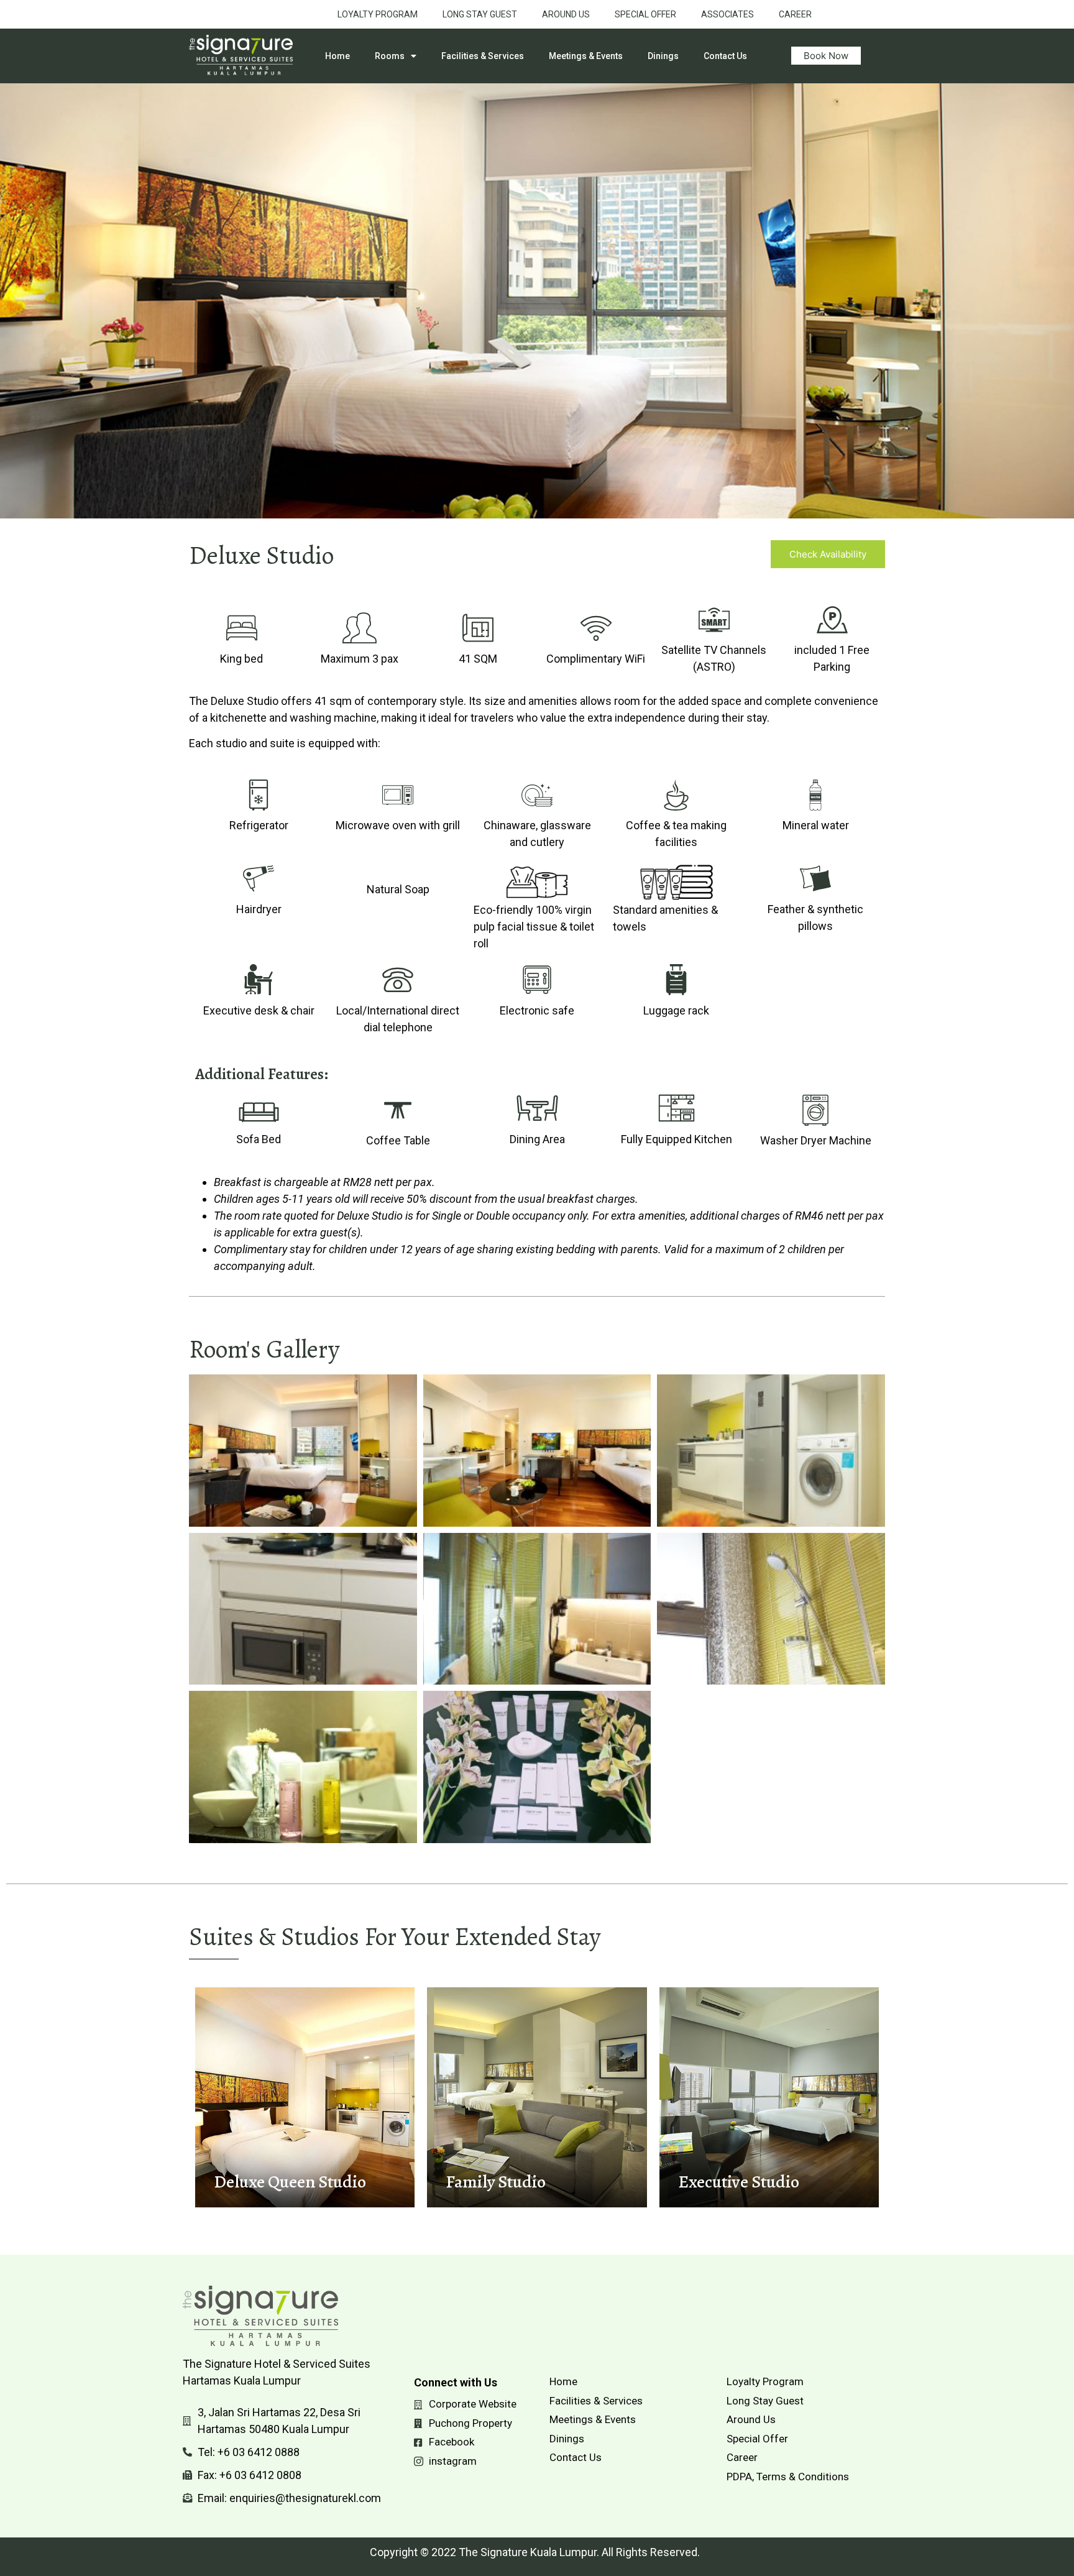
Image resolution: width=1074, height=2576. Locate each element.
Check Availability (828, 554)
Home (337, 56)
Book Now (826, 56)
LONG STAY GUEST (480, 14)
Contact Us (725, 56)
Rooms (390, 56)
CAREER (795, 14)
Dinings (663, 56)
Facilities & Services (483, 56)
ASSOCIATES (727, 14)
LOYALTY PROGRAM (378, 14)
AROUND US (566, 14)
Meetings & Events (586, 56)
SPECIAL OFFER (645, 14)
